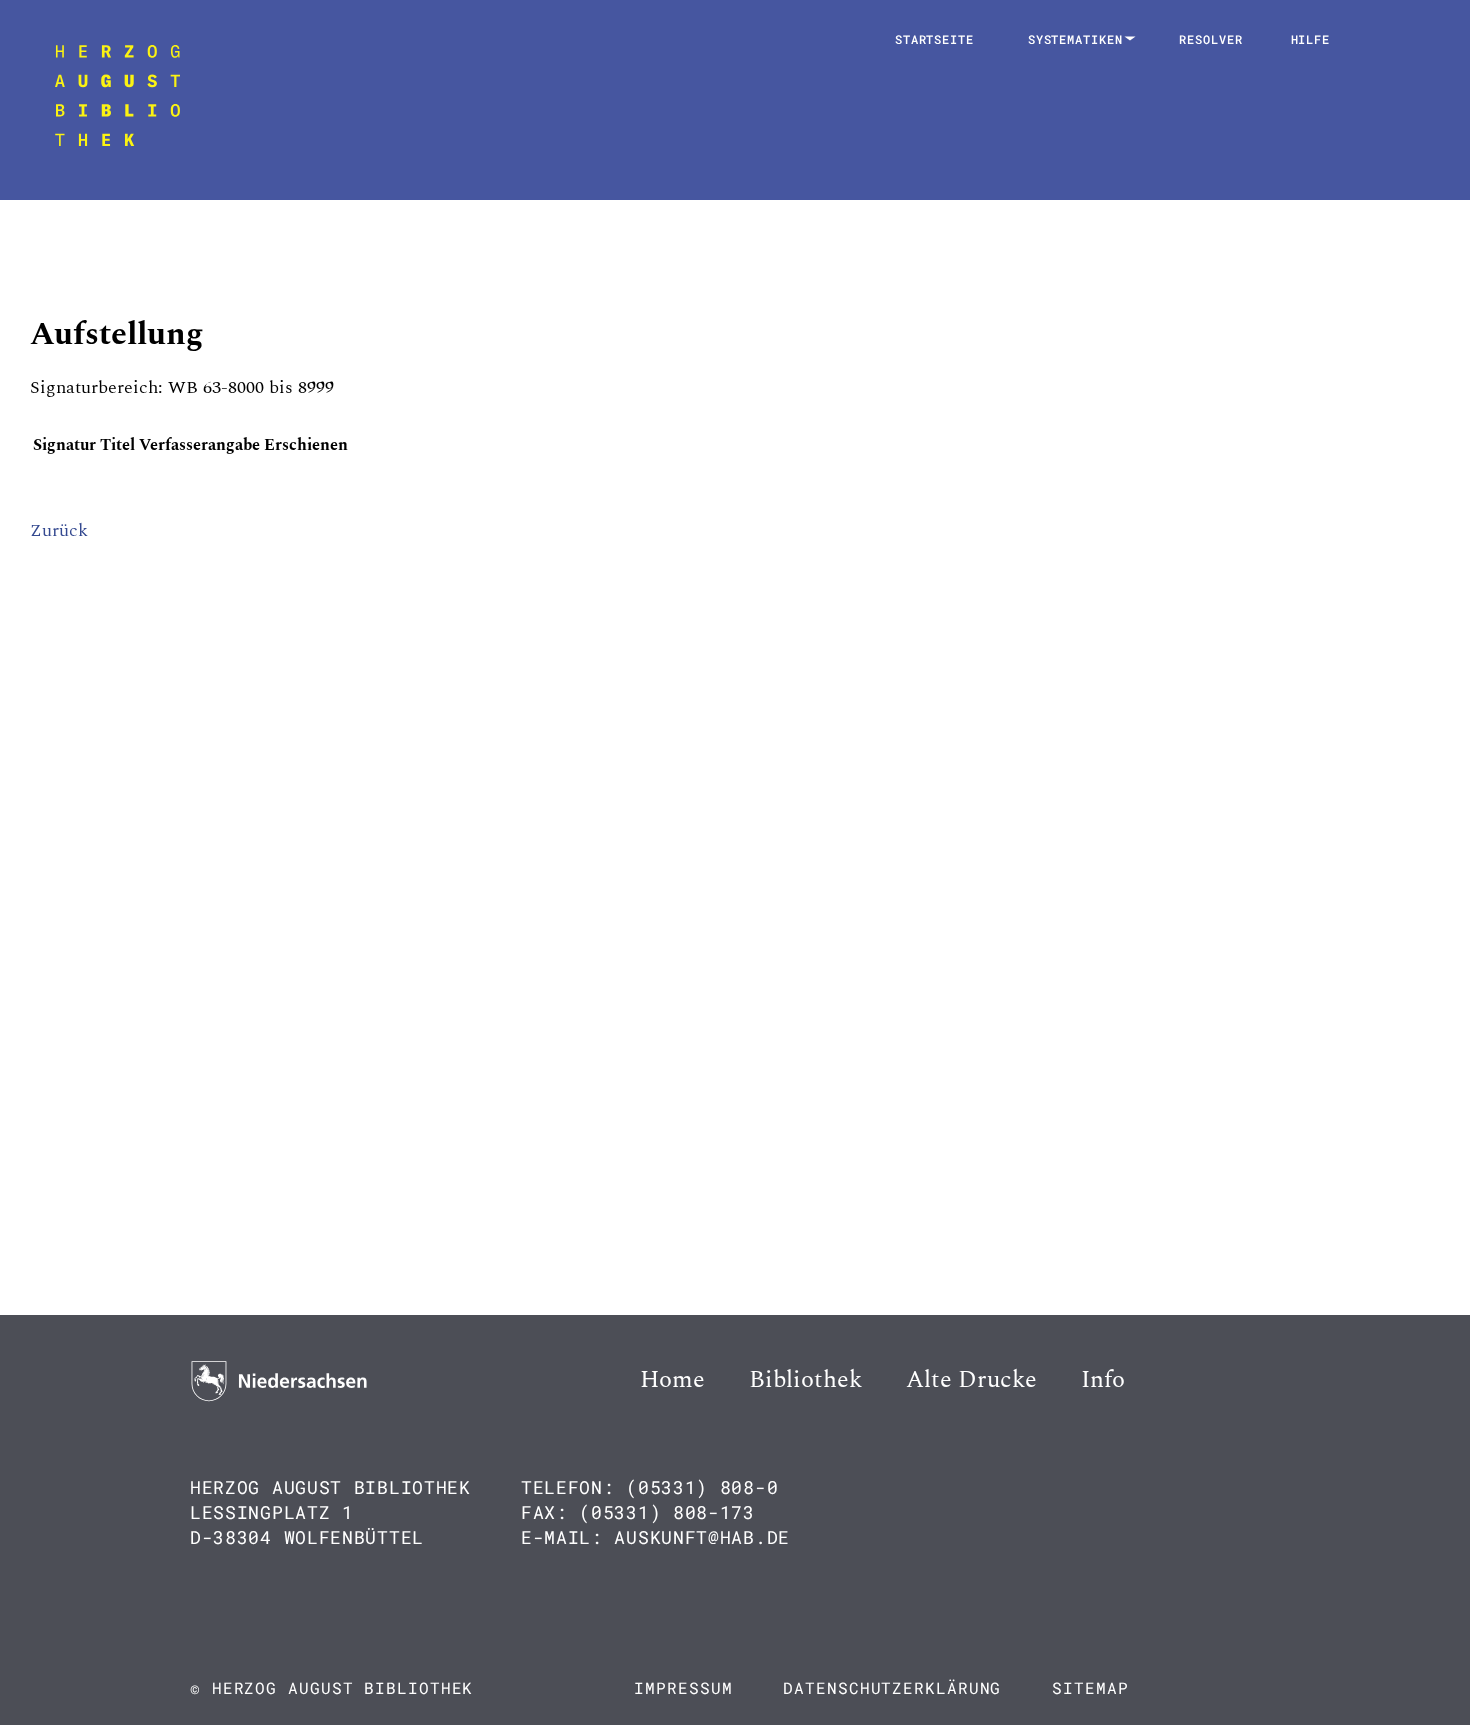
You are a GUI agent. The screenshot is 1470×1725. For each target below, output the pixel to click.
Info (1103, 1380)
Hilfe (1311, 39)
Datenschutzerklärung (892, 1687)
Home (672, 1380)
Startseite (934, 39)
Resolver (1210, 39)
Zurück (59, 530)
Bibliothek (805, 1380)
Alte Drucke (971, 1380)
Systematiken (1079, 39)
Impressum (683, 1687)
